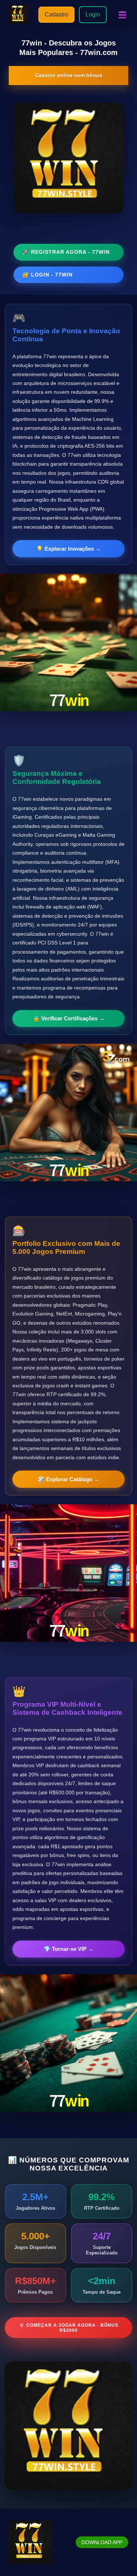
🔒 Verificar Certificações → (69, 1018)
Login (93, 14)
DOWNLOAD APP (102, 2542)
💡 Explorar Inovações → (68, 549)
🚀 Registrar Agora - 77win (66, 252)
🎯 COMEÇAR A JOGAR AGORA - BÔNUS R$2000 (69, 2328)
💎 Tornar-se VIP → (68, 1949)
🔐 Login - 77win (47, 275)
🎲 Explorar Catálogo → (68, 1479)
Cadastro (56, 14)
